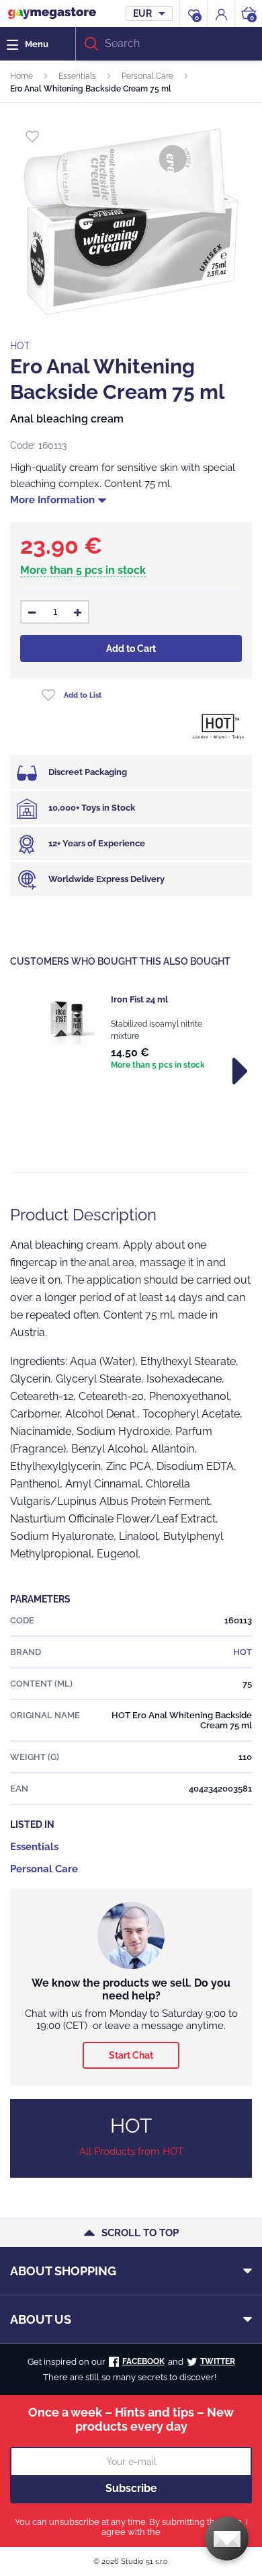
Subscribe (131, 2488)
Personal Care (147, 76)
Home (21, 76)
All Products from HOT (131, 2151)
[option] (131, 1033)
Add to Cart (131, 649)
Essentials (77, 76)
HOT (20, 346)
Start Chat (131, 2055)
